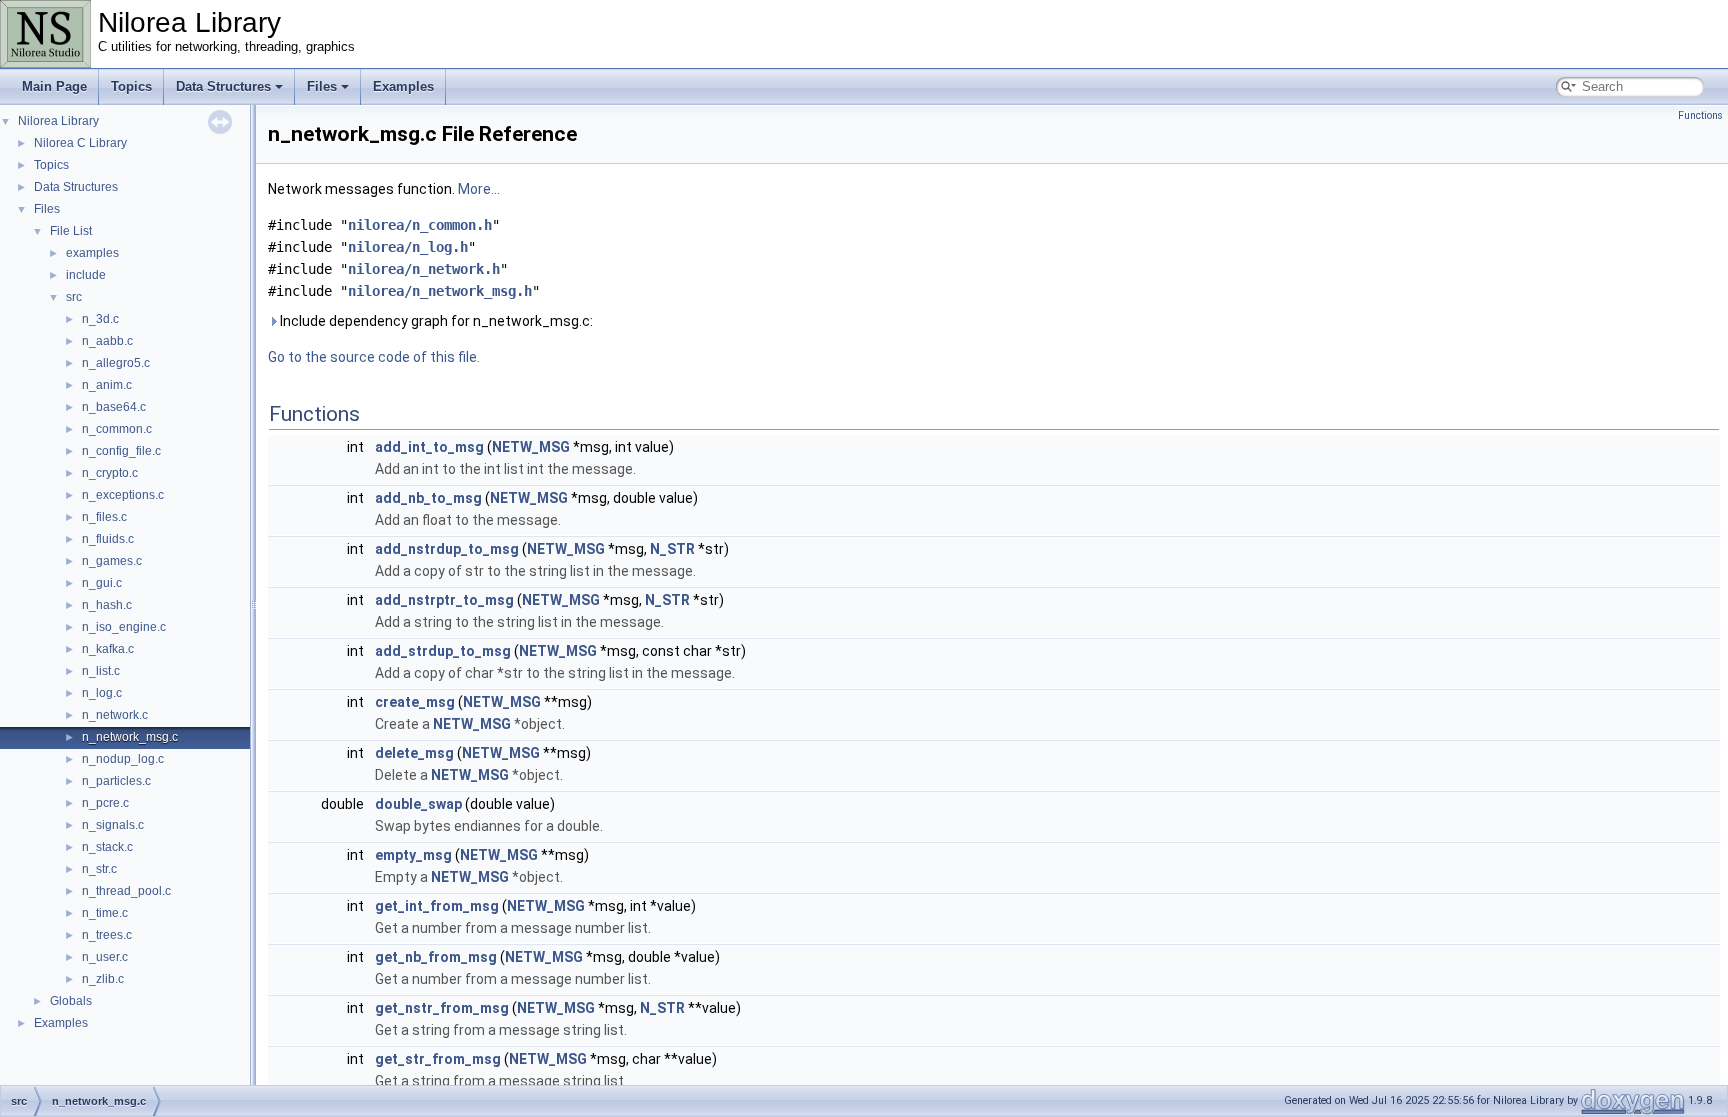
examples (92, 253)
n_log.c (102, 693)
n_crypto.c (110, 473)
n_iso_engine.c (124, 627)
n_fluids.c (108, 539)
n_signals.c (113, 825)
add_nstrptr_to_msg (444, 600)
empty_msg (413, 855)
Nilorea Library (58, 121)
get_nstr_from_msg (442, 1008)
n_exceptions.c (123, 495)
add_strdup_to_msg (443, 651)
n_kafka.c (108, 649)
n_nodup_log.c (123, 759)
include (86, 275)
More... (479, 189)
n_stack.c (107, 847)
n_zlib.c (103, 979)
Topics (131, 86)
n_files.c (104, 517)
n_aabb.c (107, 341)
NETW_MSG (531, 447)
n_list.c (101, 671)
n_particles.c (116, 781)
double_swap (418, 804)
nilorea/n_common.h (420, 225)
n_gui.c (102, 583)
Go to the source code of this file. (374, 357)
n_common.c (117, 429)
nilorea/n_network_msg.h (440, 291)
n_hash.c (107, 605)
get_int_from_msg (437, 906)
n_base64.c (114, 407)
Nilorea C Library (80, 143)
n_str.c (99, 869)
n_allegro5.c (116, 363)
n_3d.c (100, 319)
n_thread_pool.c (126, 891)
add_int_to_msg (429, 447)
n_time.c (105, 913)
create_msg (415, 702)
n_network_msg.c (130, 737)
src (74, 297)
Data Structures (223, 86)
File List (71, 231)
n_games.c (112, 561)
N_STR (672, 549)
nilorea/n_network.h (424, 269)
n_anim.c (107, 385)
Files (322, 86)
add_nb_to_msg (428, 498)
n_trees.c (107, 935)
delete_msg (414, 753)
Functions (1700, 115)
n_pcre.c (105, 803)
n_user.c (105, 957)
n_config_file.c (121, 451)
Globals (71, 1001)
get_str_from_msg (438, 1059)
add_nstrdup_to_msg (447, 549)
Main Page (54, 86)
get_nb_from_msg (436, 957)
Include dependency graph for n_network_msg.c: (435, 321)
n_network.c (115, 715)
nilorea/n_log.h (408, 247)
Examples (403, 86)
